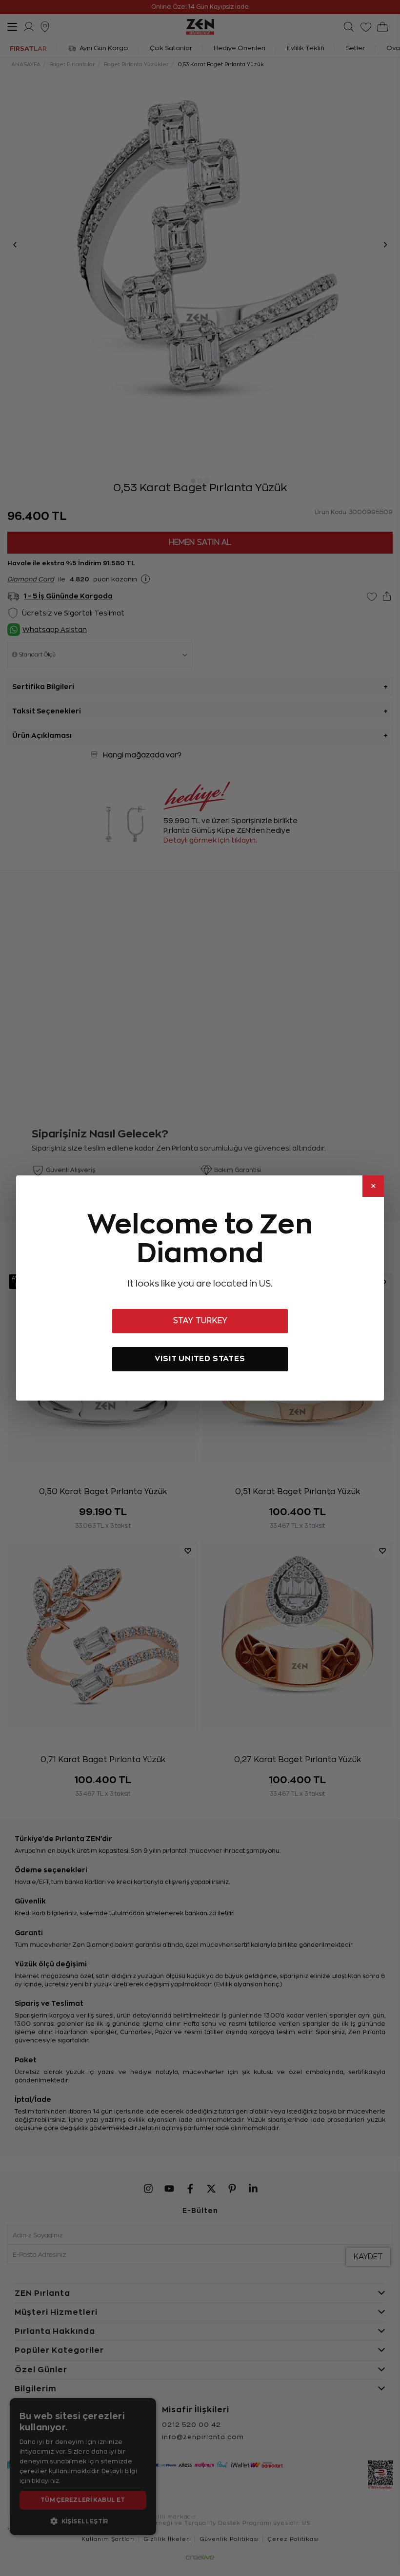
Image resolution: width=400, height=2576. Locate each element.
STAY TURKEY (200, 1321)
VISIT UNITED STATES (200, 1358)
